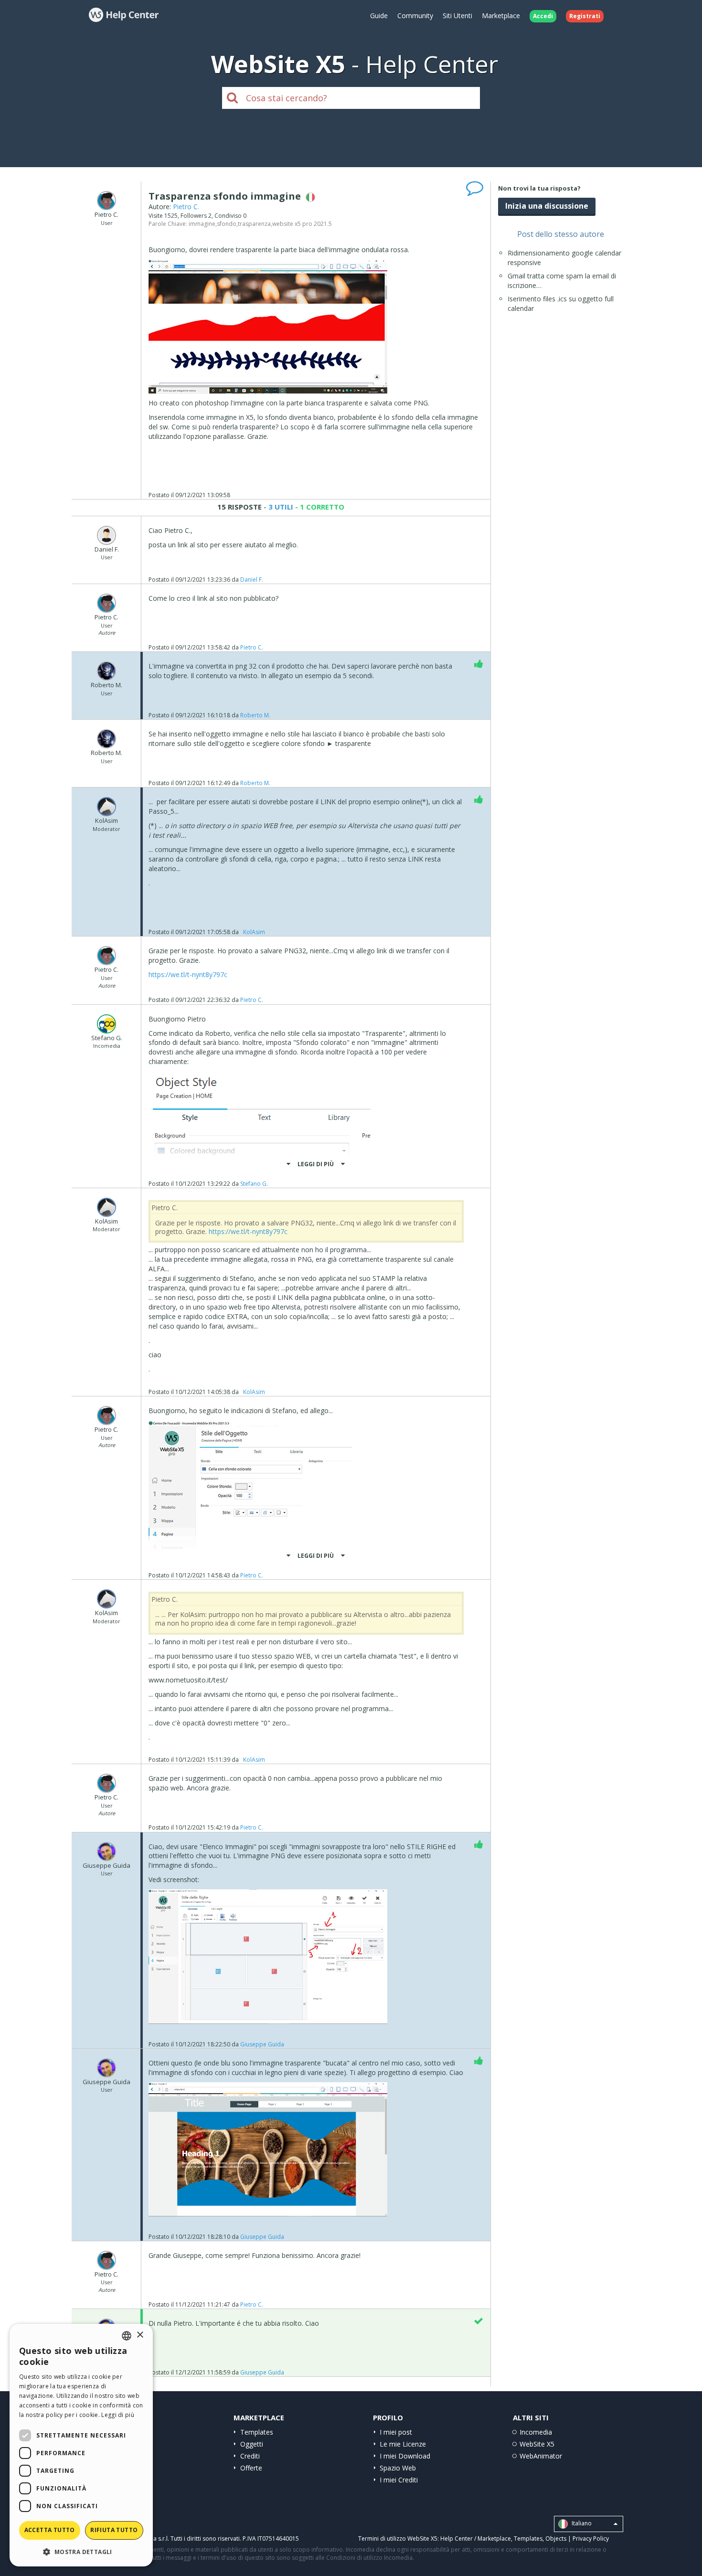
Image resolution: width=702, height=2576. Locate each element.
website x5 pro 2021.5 (302, 224)
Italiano (581, 2524)
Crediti (250, 2456)
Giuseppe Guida (262, 2044)
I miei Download (405, 2456)
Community (415, 16)
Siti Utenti (457, 16)
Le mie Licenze (403, 2444)
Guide (379, 16)
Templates (257, 2432)
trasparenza (254, 224)
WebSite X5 (537, 2444)
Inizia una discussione (547, 206)
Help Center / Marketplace (476, 2539)
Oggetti (252, 2444)
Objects (556, 2539)
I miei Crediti (399, 2480)
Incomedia (536, 2432)
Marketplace (501, 16)
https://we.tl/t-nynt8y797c (188, 974)
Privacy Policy (591, 2539)
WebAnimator (541, 2456)
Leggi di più (118, 2415)
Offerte (251, 2468)
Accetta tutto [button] (50, 2530)
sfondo (227, 224)
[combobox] (127, 2336)
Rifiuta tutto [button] (114, 2530)
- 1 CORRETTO (319, 507)
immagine (202, 224)
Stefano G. (254, 1184)
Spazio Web (398, 2468)
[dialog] (81, 2445)
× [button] (140, 2335)
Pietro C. (186, 207)
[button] (81, 2551)
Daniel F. (252, 580)
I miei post (396, 2432)
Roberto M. (255, 715)
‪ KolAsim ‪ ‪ (254, 932)
